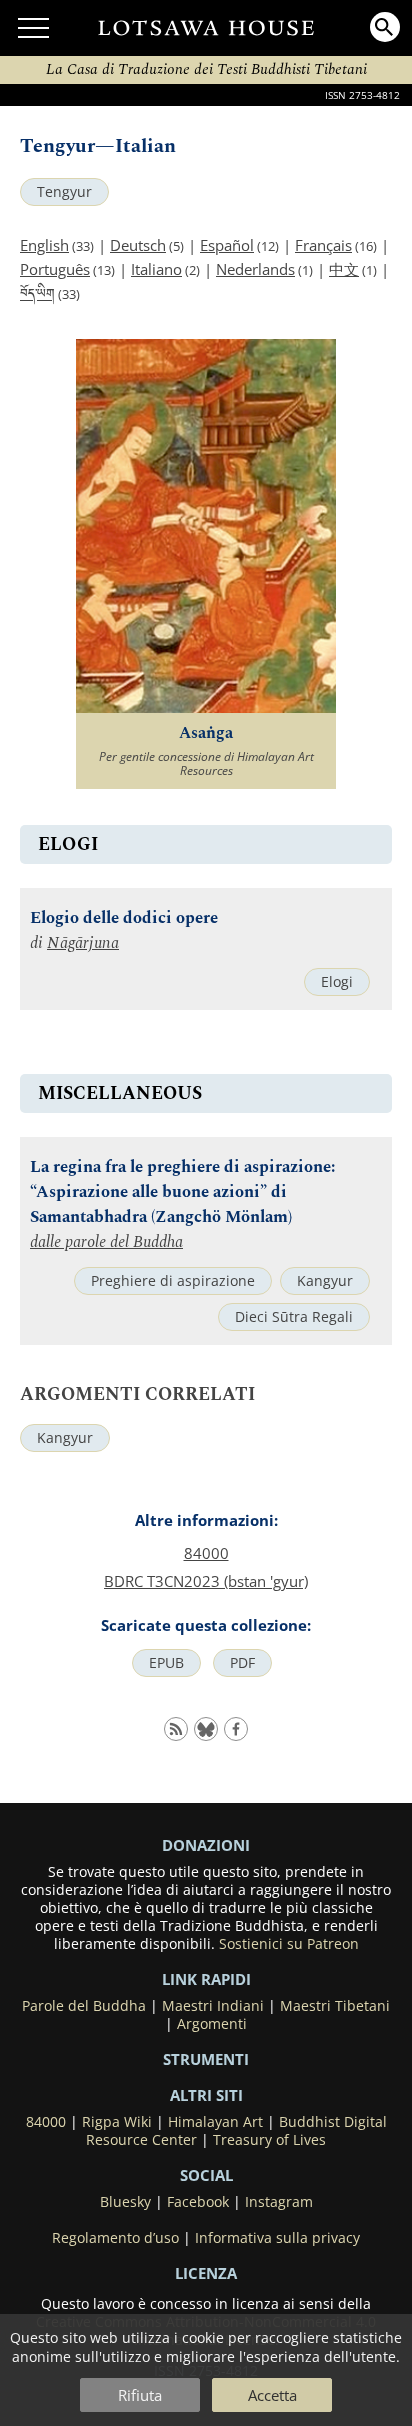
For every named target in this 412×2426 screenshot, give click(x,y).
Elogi (337, 982)
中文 (344, 269)
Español (227, 245)
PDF (242, 1663)
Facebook (198, 2202)
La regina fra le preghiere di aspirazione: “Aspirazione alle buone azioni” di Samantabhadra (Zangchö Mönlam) (182, 1192)
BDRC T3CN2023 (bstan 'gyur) (206, 1581)
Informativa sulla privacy (277, 2238)
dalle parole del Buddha (106, 1242)
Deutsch (138, 245)
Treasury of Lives (269, 2140)
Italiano (156, 269)
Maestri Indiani (213, 2006)
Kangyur (325, 1281)
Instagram (279, 2202)
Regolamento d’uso (115, 2238)
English (44, 245)
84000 (206, 1553)
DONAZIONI (206, 1845)
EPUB (166, 1663)
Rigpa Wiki (117, 2122)
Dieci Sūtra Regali (294, 1317)
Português (55, 269)
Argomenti (212, 2024)
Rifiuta (140, 2395)
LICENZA (206, 2273)
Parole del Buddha (84, 2006)
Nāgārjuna (83, 943)
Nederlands (255, 269)
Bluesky (125, 2202)
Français (323, 245)
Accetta (272, 2395)
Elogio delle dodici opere (124, 918)
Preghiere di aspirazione (173, 1281)
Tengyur (64, 192)
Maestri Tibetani (335, 2006)
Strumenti (206, 2059)
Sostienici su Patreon (289, 1944)
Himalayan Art (215, 2122)
